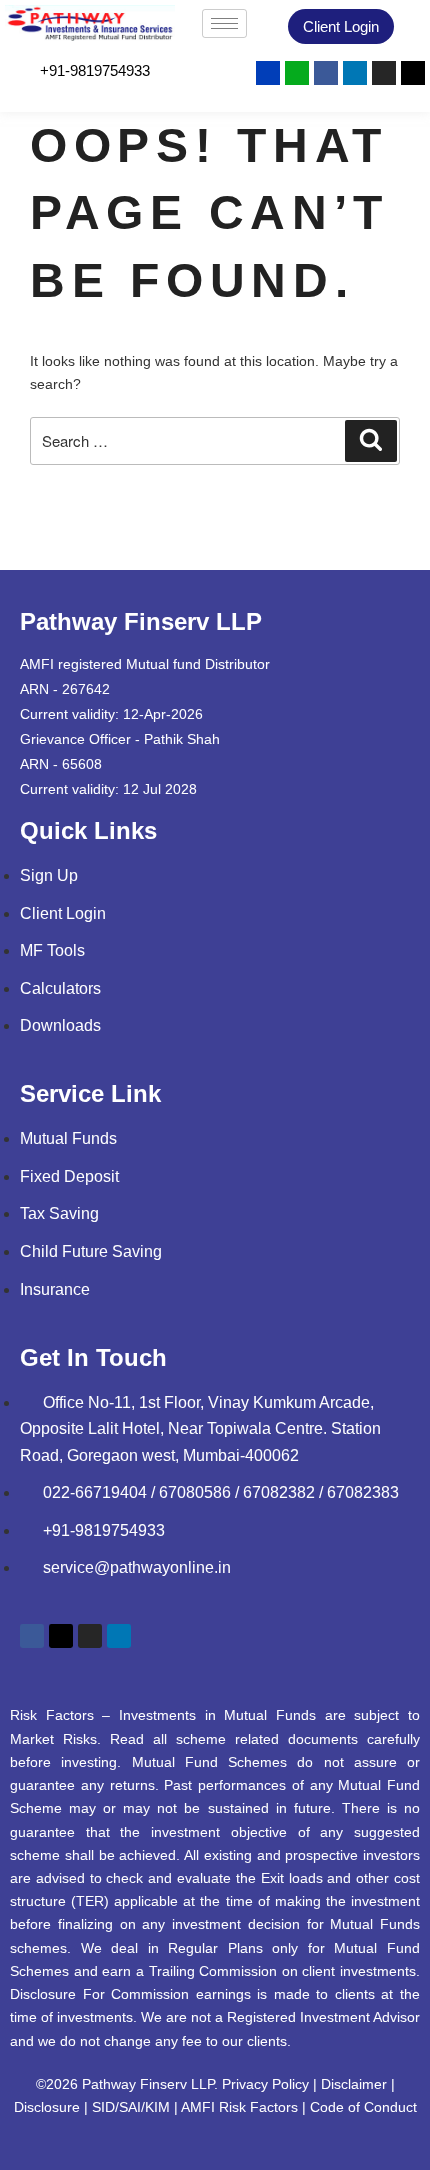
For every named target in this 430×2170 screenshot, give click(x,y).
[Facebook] (326, 73)
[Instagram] (384, 73)
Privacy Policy (265, 2084)
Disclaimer (354, 2084)
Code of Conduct (363, 2107)
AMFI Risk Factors (239, 2107)
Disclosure (47, 2107)
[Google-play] (268, 73)
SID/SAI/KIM (131, 2107)
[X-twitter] (413, 73)
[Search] (371, 441)
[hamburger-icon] (224, 23)
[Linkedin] (355, 73)
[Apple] (297, 73)
